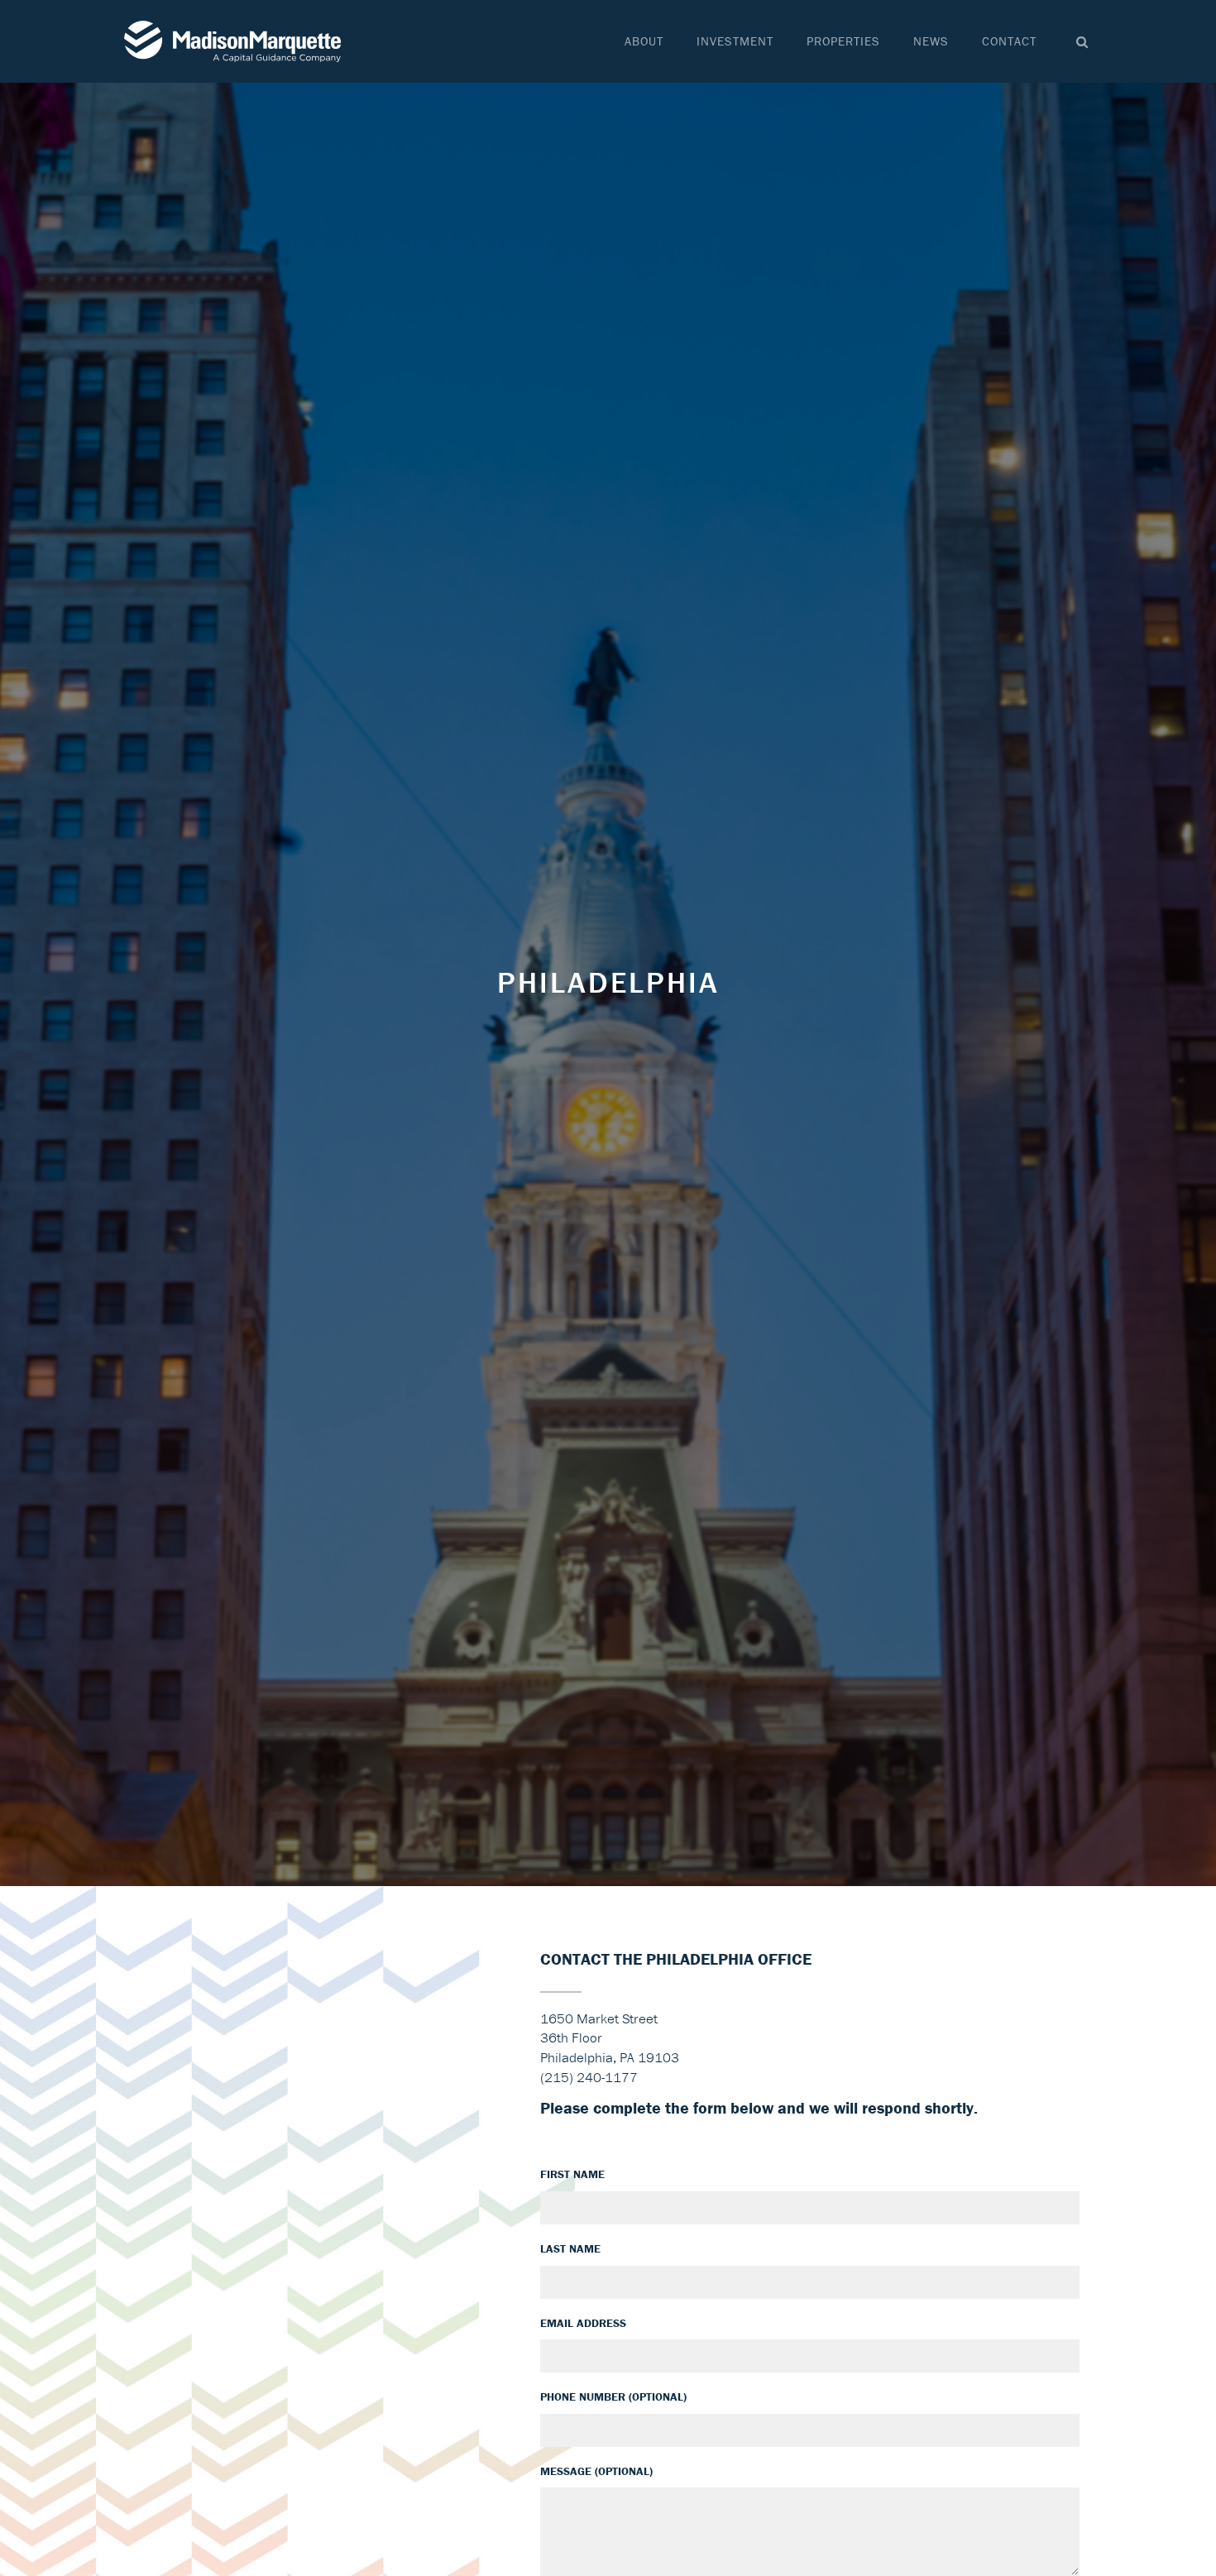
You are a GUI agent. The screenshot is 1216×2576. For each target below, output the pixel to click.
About (644, 41)
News (931, 41)
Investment (735, 41)
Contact (1009, 41)
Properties (843, 41)
